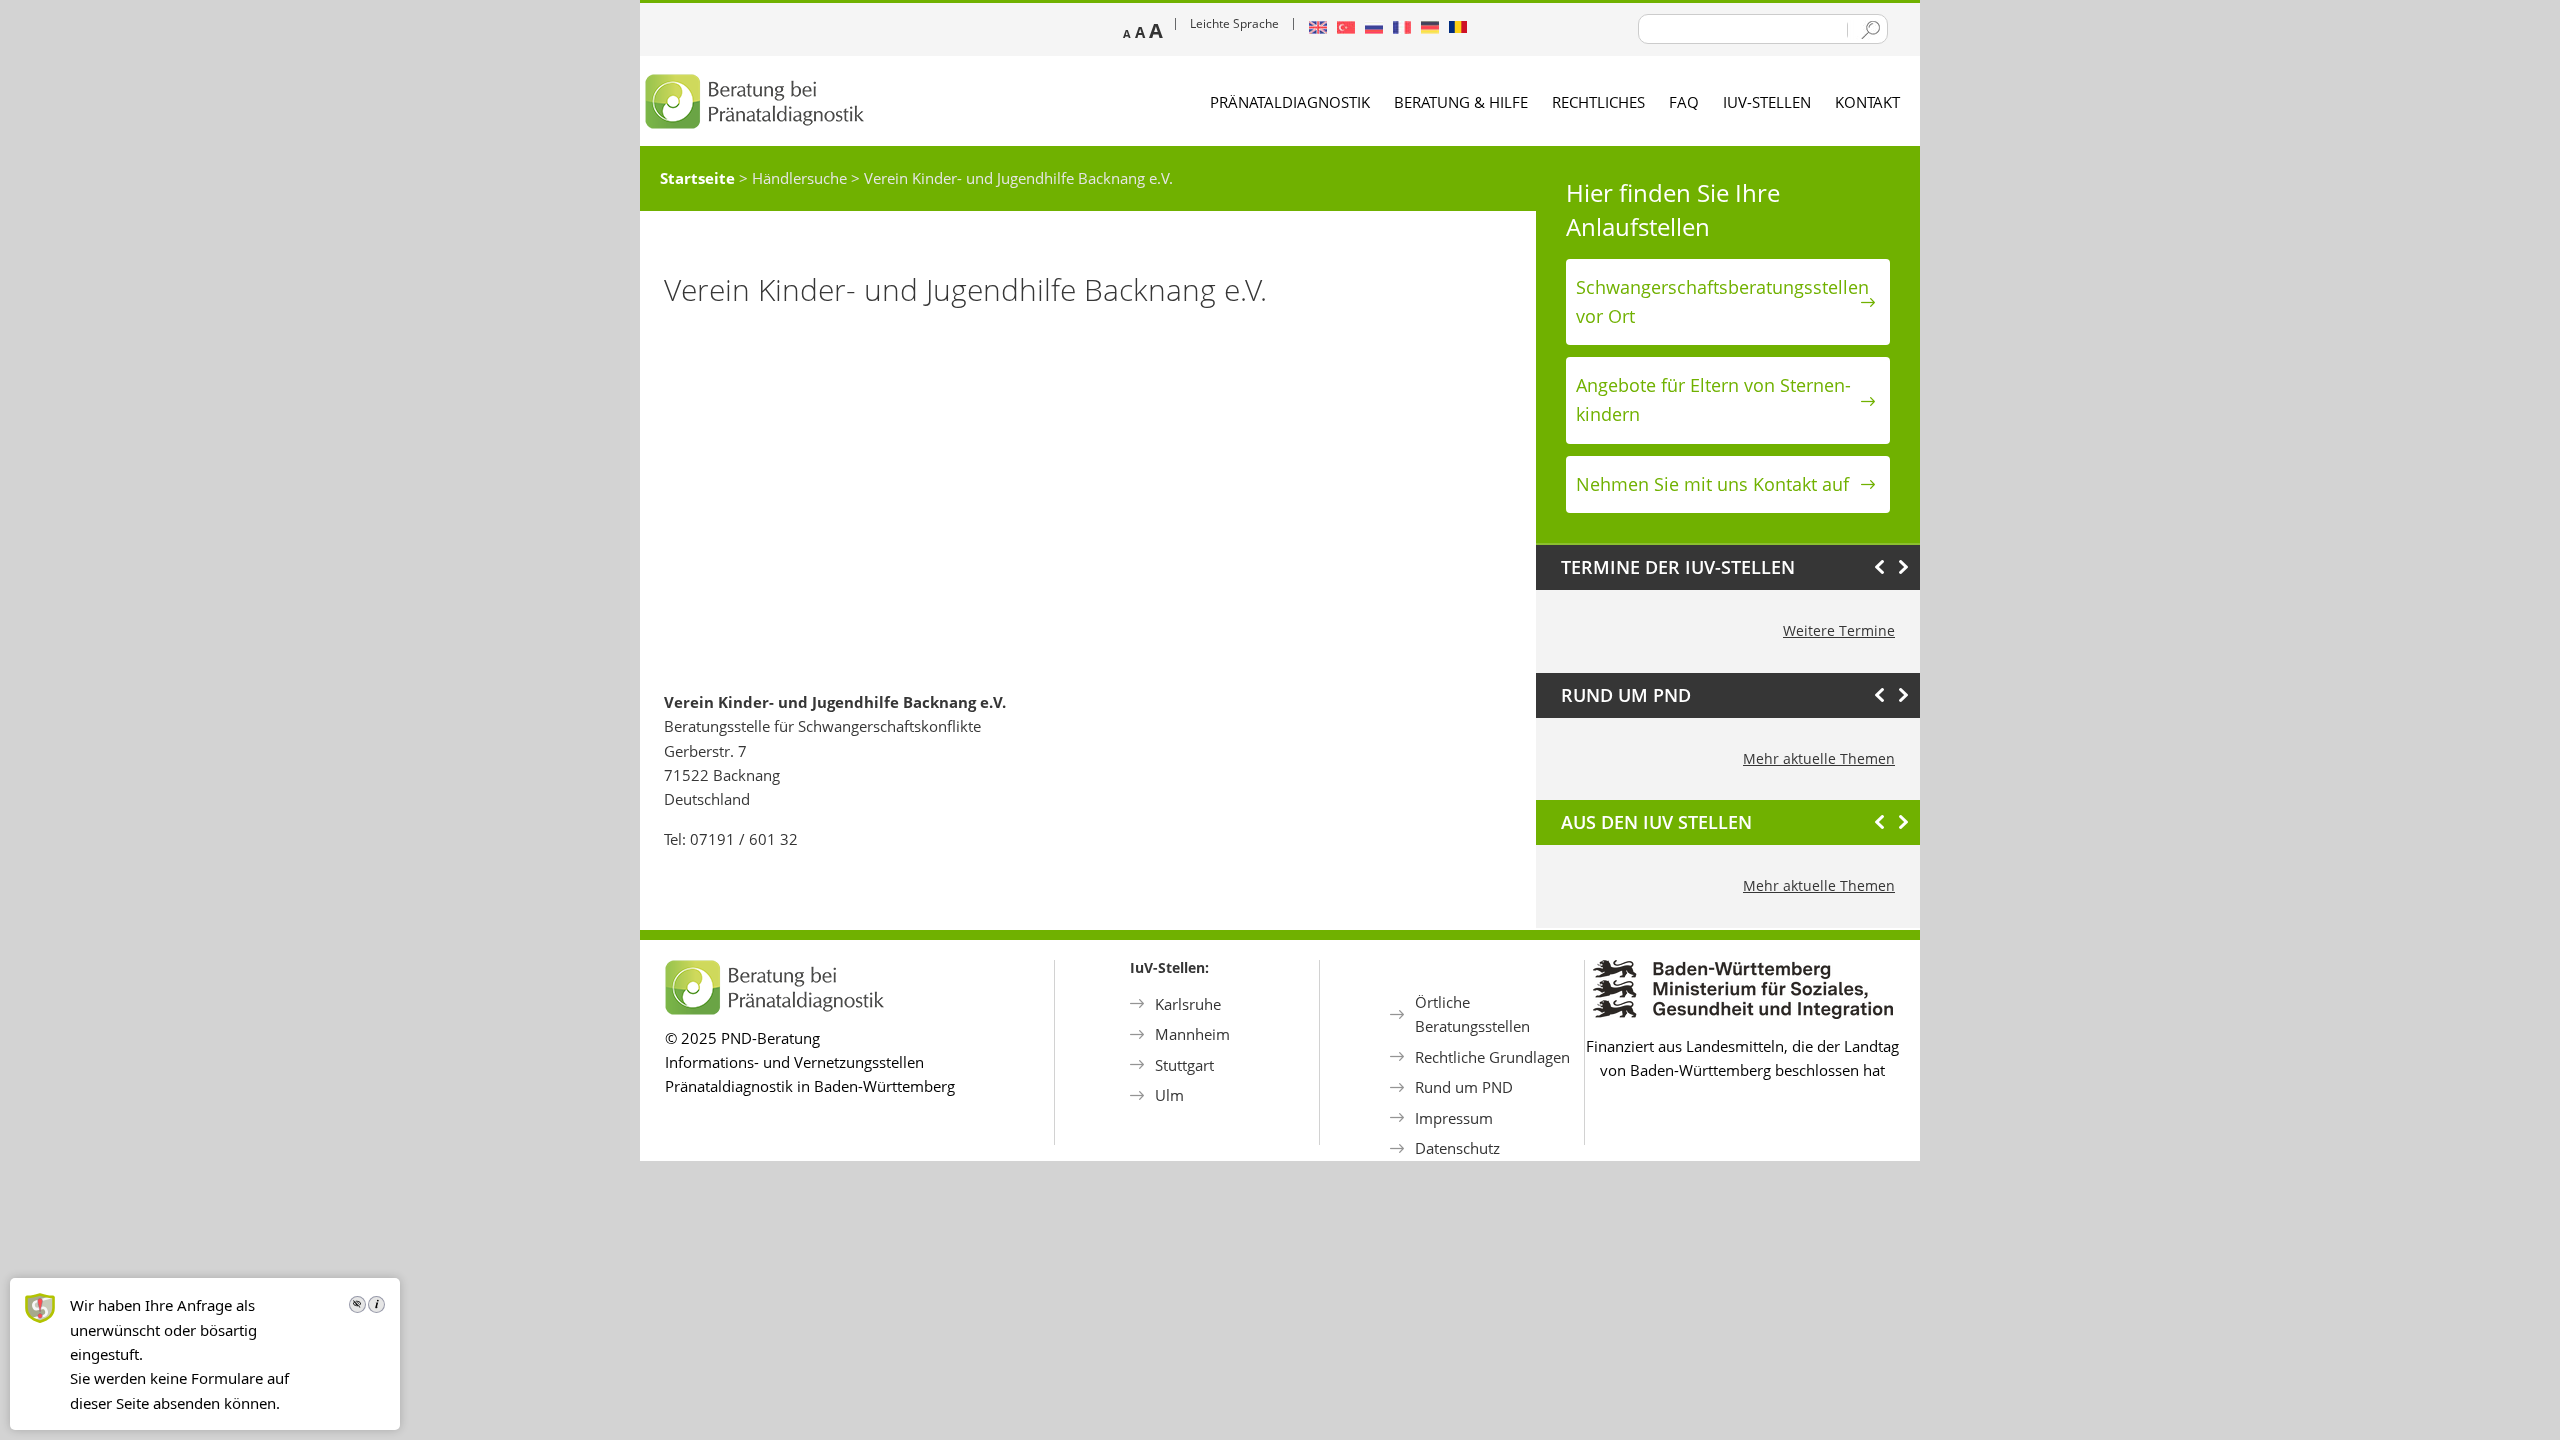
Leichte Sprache (1234, 23)
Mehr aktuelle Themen (1819, 758)
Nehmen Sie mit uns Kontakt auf (1712, 484)
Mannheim (1192, 1034)
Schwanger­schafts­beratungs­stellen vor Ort (1722, 301)
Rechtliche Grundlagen (1492, 1057)
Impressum (1454, 1118)
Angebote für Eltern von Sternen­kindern (1713, 399)
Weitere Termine (1839, 630)
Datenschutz (1457, 1148)
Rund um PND (1464, 1087)
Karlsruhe (1188, 1004)
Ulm (1169, 1095)
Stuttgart (1184, 1065)
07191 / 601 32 (744, 839)
